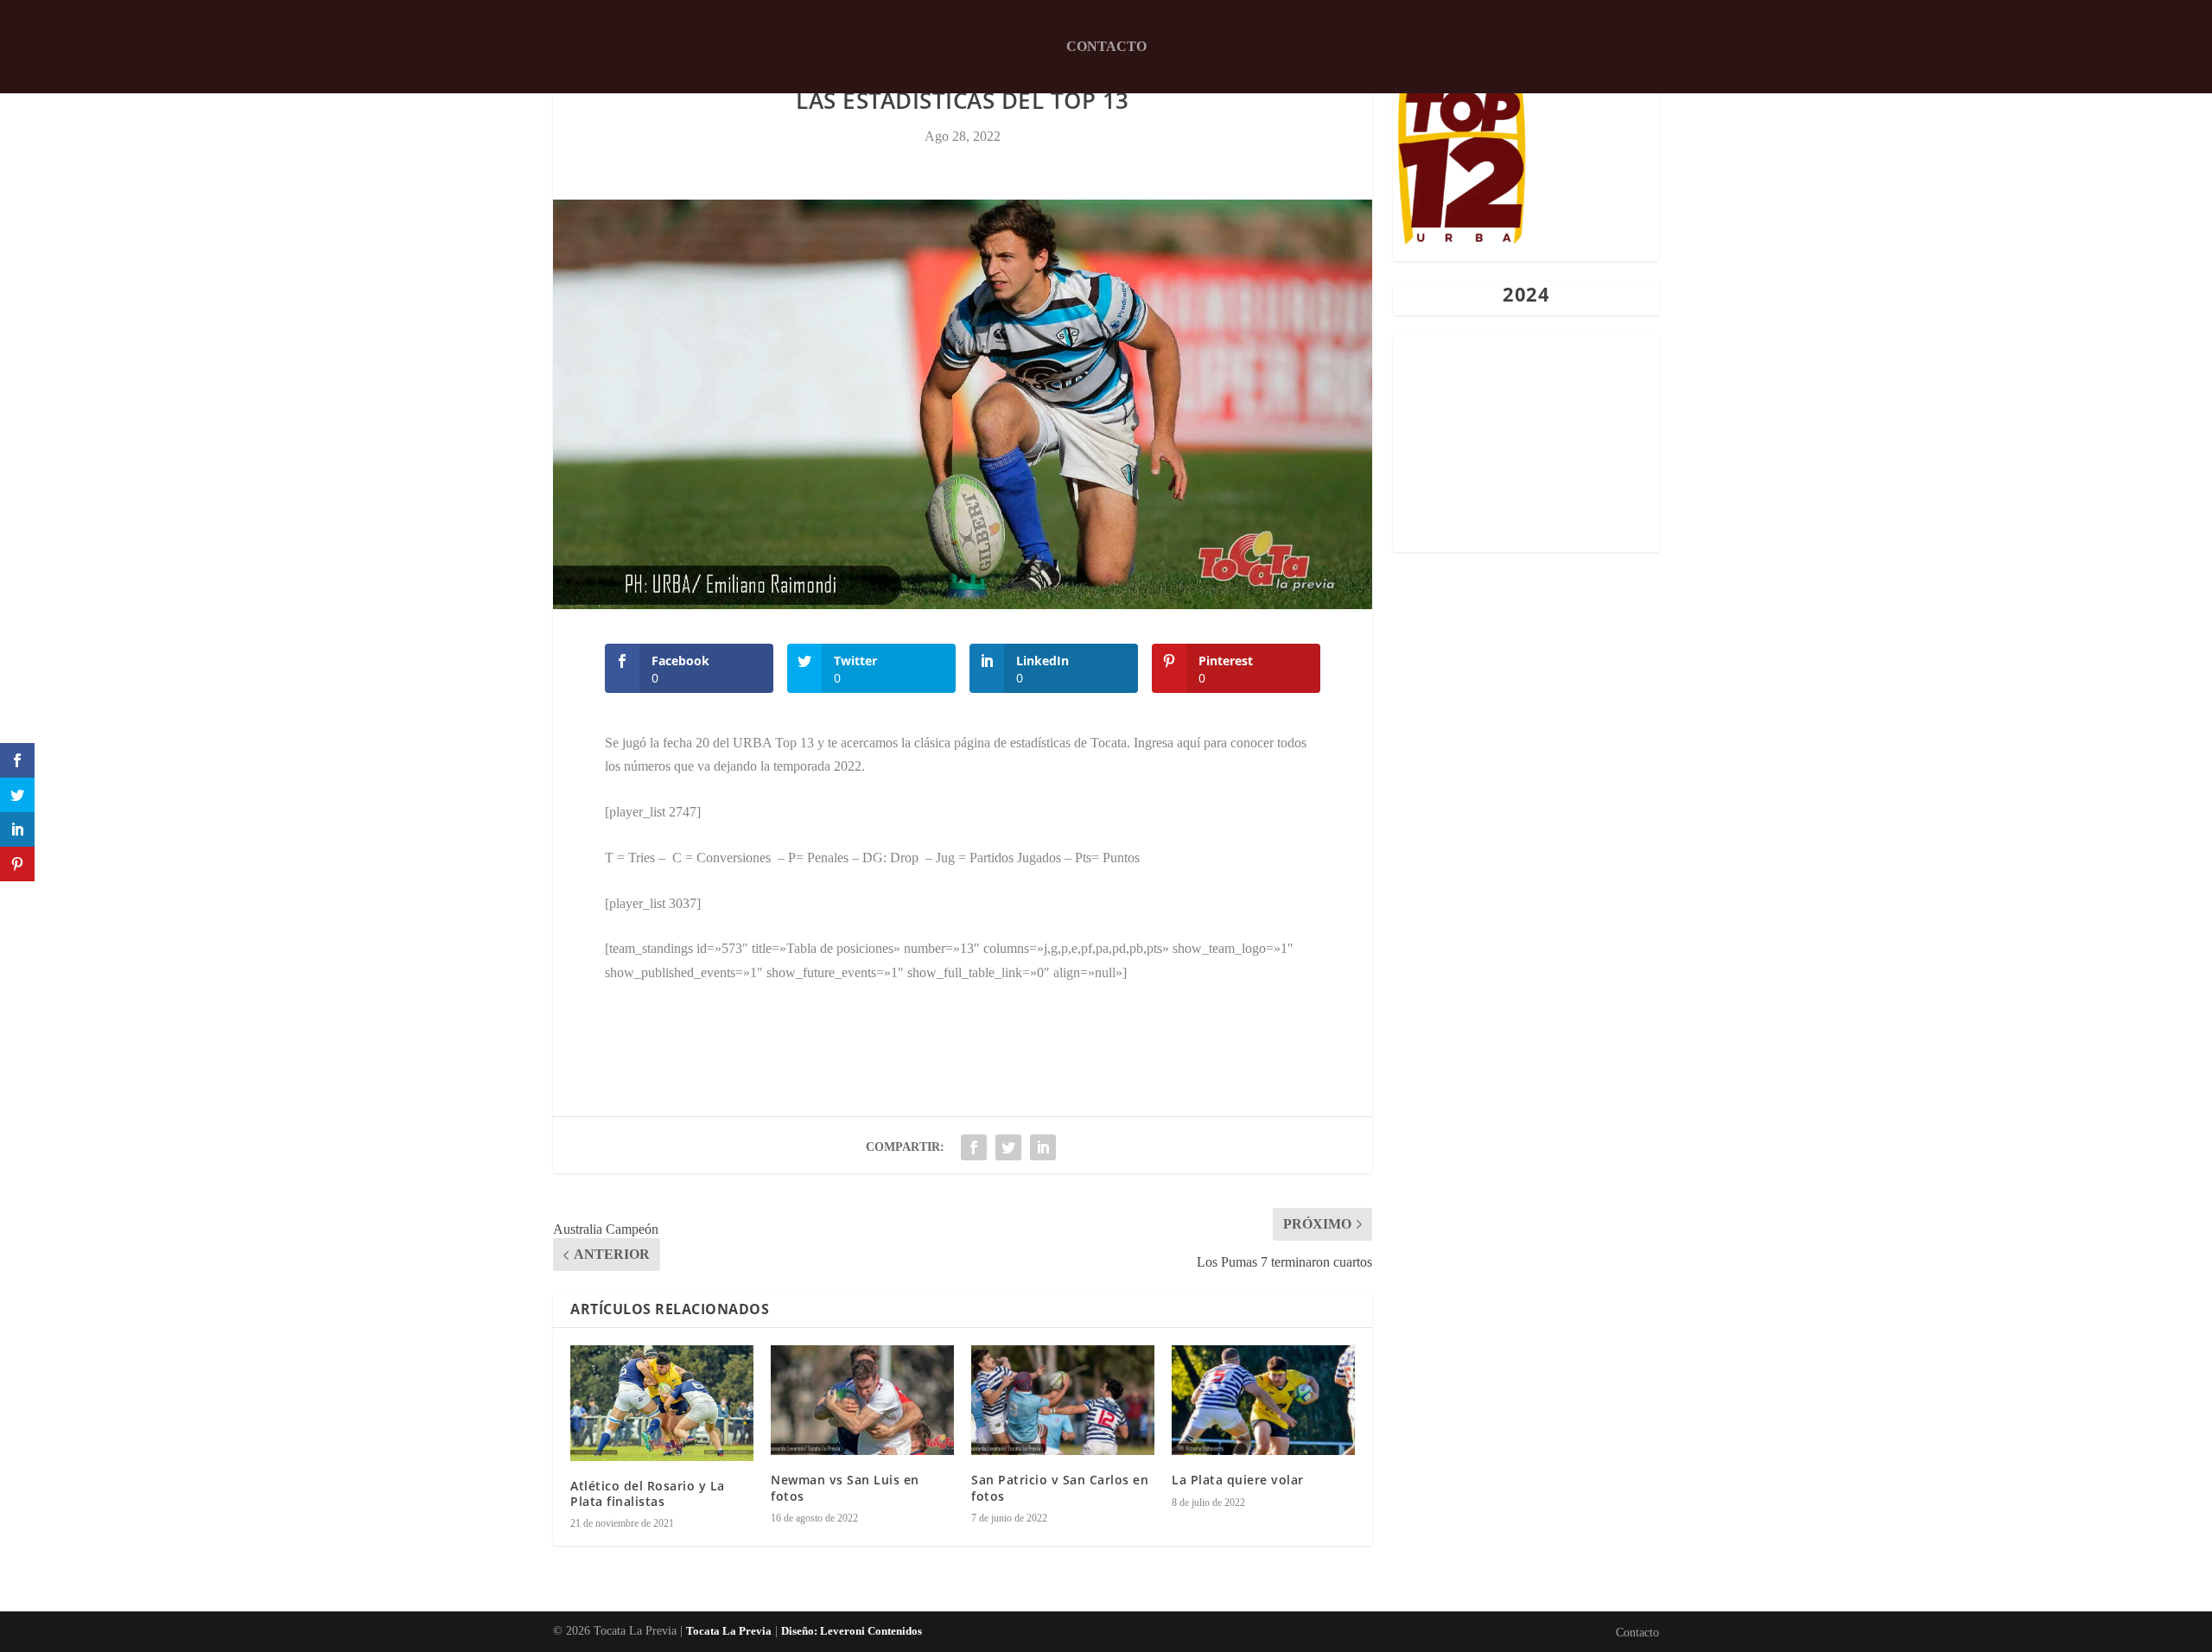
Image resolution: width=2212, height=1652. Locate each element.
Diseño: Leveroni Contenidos (852, 1631)
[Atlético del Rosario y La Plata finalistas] (662, 1403)
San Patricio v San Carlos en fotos (1060, 1487)
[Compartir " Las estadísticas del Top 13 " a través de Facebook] (974, 1147)
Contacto (1106, 46)
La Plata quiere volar (1238, 1480)
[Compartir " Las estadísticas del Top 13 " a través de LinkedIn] (1043, 1147)
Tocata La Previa (729, 1631)
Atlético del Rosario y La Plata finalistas (648, 1493)
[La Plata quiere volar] (1263, 1400)
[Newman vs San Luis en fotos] (862, 1400)
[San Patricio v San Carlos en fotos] (1063, 1400)
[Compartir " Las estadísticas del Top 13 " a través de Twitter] (1008, 1147)
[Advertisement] (1526, 444)
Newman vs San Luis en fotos (845, 1487)
